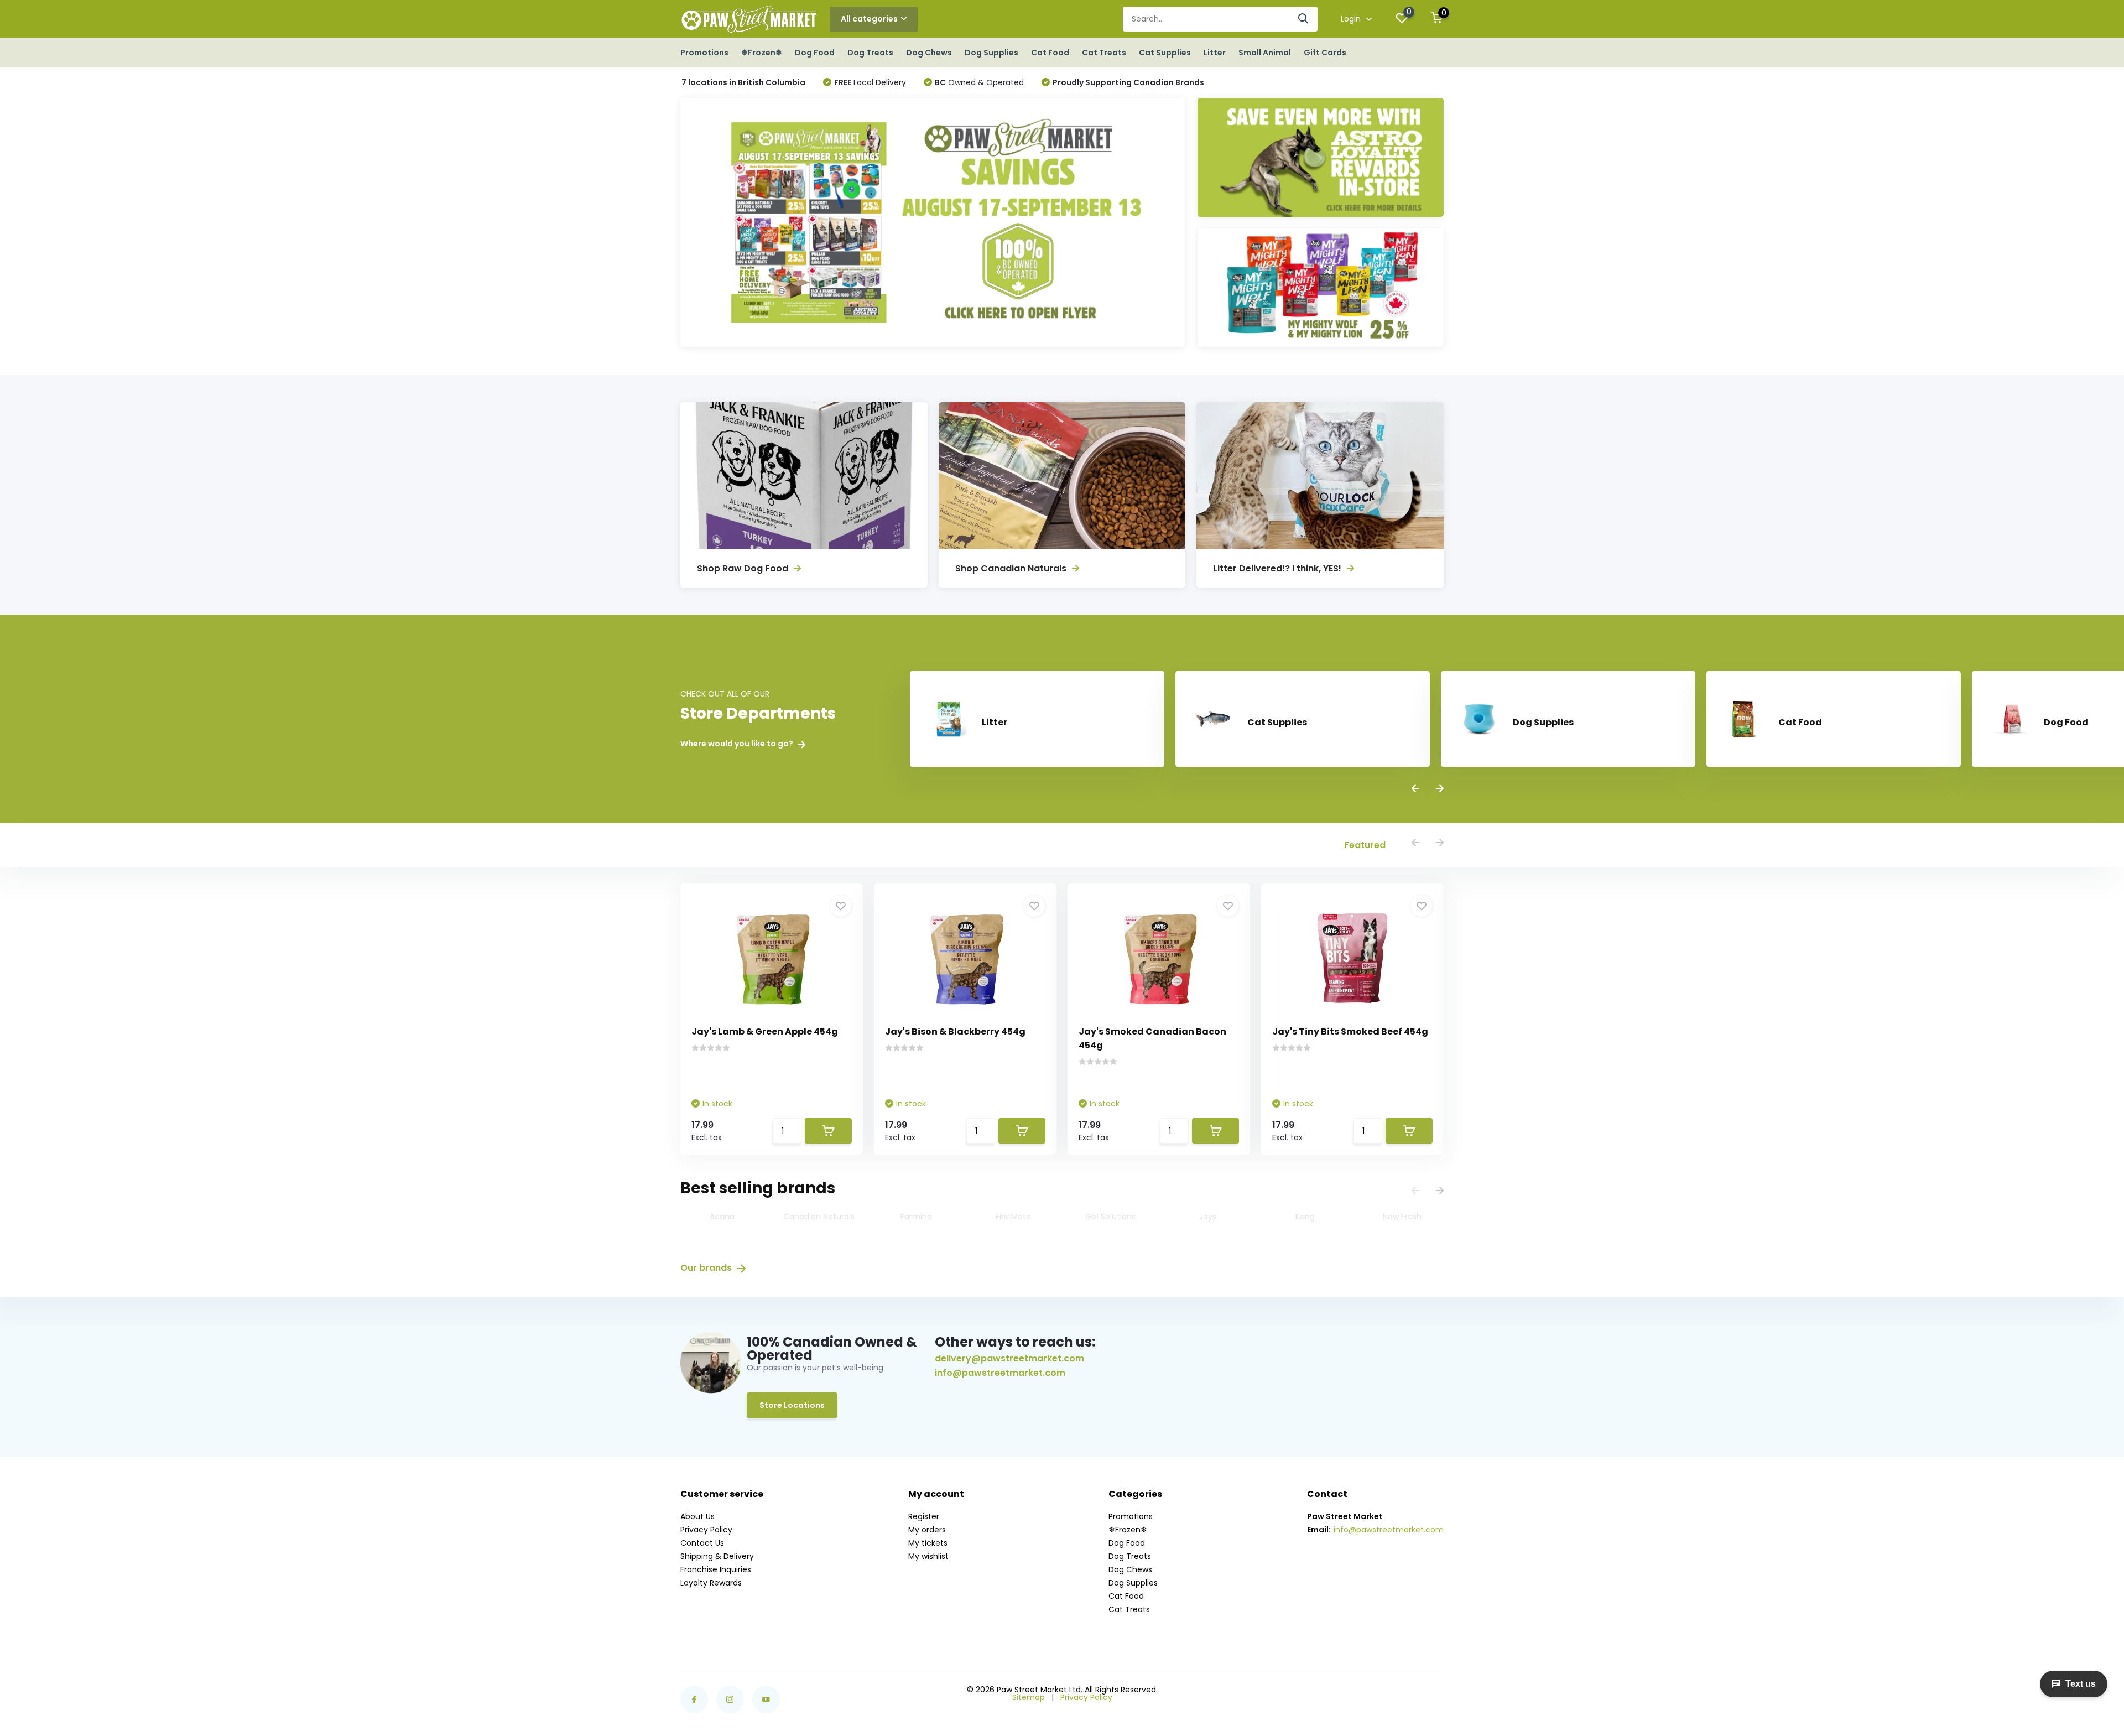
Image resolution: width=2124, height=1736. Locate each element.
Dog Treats (870, 53)
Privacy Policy (706, 1530)
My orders (927, 1530)
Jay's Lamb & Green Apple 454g (765, 1031)
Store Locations (792, 1405)
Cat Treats (1104, 53)
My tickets (928, 1543)
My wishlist (928, 1556)
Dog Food (815, 53)
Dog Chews (929, 53)
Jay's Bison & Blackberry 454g (955, 1031)
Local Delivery (870, 82)
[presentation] (1415, 789)
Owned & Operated (979, 82)
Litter (1215, 53)
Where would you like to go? (738, 744)
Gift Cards (1325, 53)
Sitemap (1029, 1697)
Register (924, 1516)
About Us (697, 1516)
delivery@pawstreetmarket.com (1009, 1358)
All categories (869, 19)
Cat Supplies (1165, 53)
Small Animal (1265, 53)
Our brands (707, 1268)
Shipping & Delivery (717, 1556)
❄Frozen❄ (762, 53)
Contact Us (702, 1543)
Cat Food (1050, 53)
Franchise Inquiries (716, 1569)
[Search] (1304, 19)
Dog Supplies (991, 53)
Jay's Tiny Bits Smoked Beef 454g (1350, 1031)
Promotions (704, 53)
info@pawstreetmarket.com (1000, 1373)
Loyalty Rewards (711, 1583)
